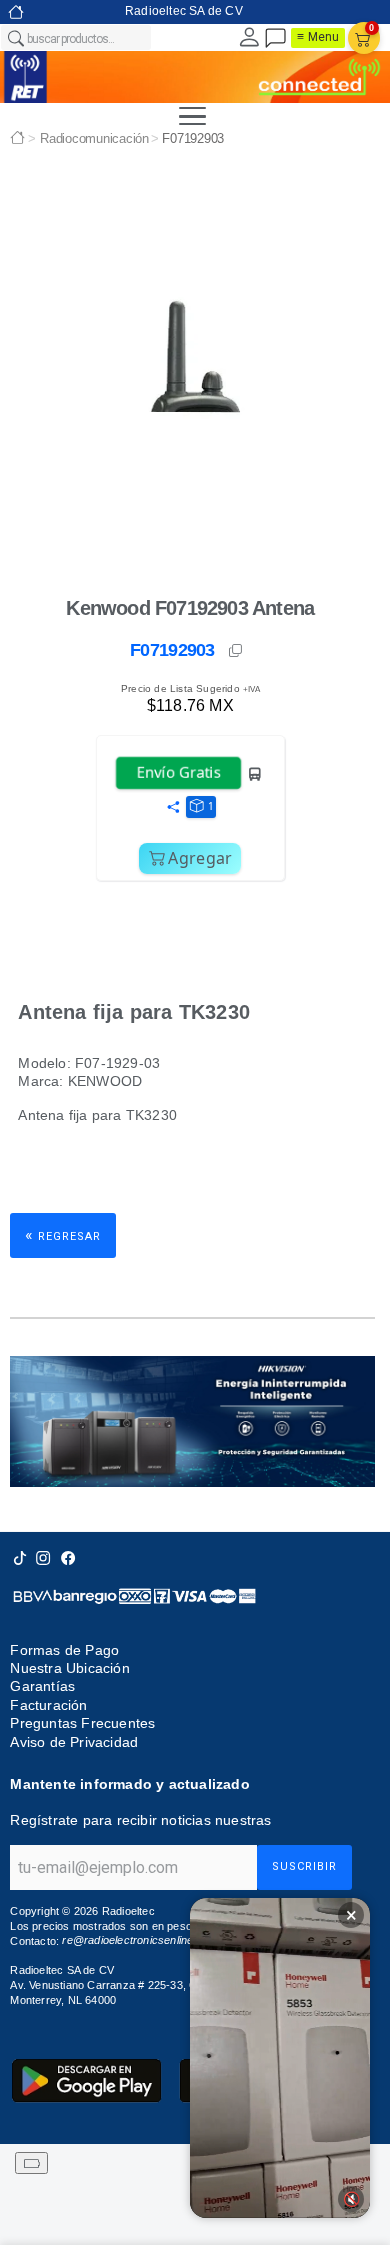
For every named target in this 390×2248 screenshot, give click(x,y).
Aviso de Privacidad (74, 1742)
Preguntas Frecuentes (82, 1723)
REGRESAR (63, 1234)
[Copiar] (237, 651)
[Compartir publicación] (173, 808)
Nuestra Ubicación (69, 1668)
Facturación (48, 1705)
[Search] (15, 38)
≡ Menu (318, 37)
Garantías (42, 1686)
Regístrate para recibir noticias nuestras (140, 1820)
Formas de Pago (64, 1650)
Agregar (200, 858)
